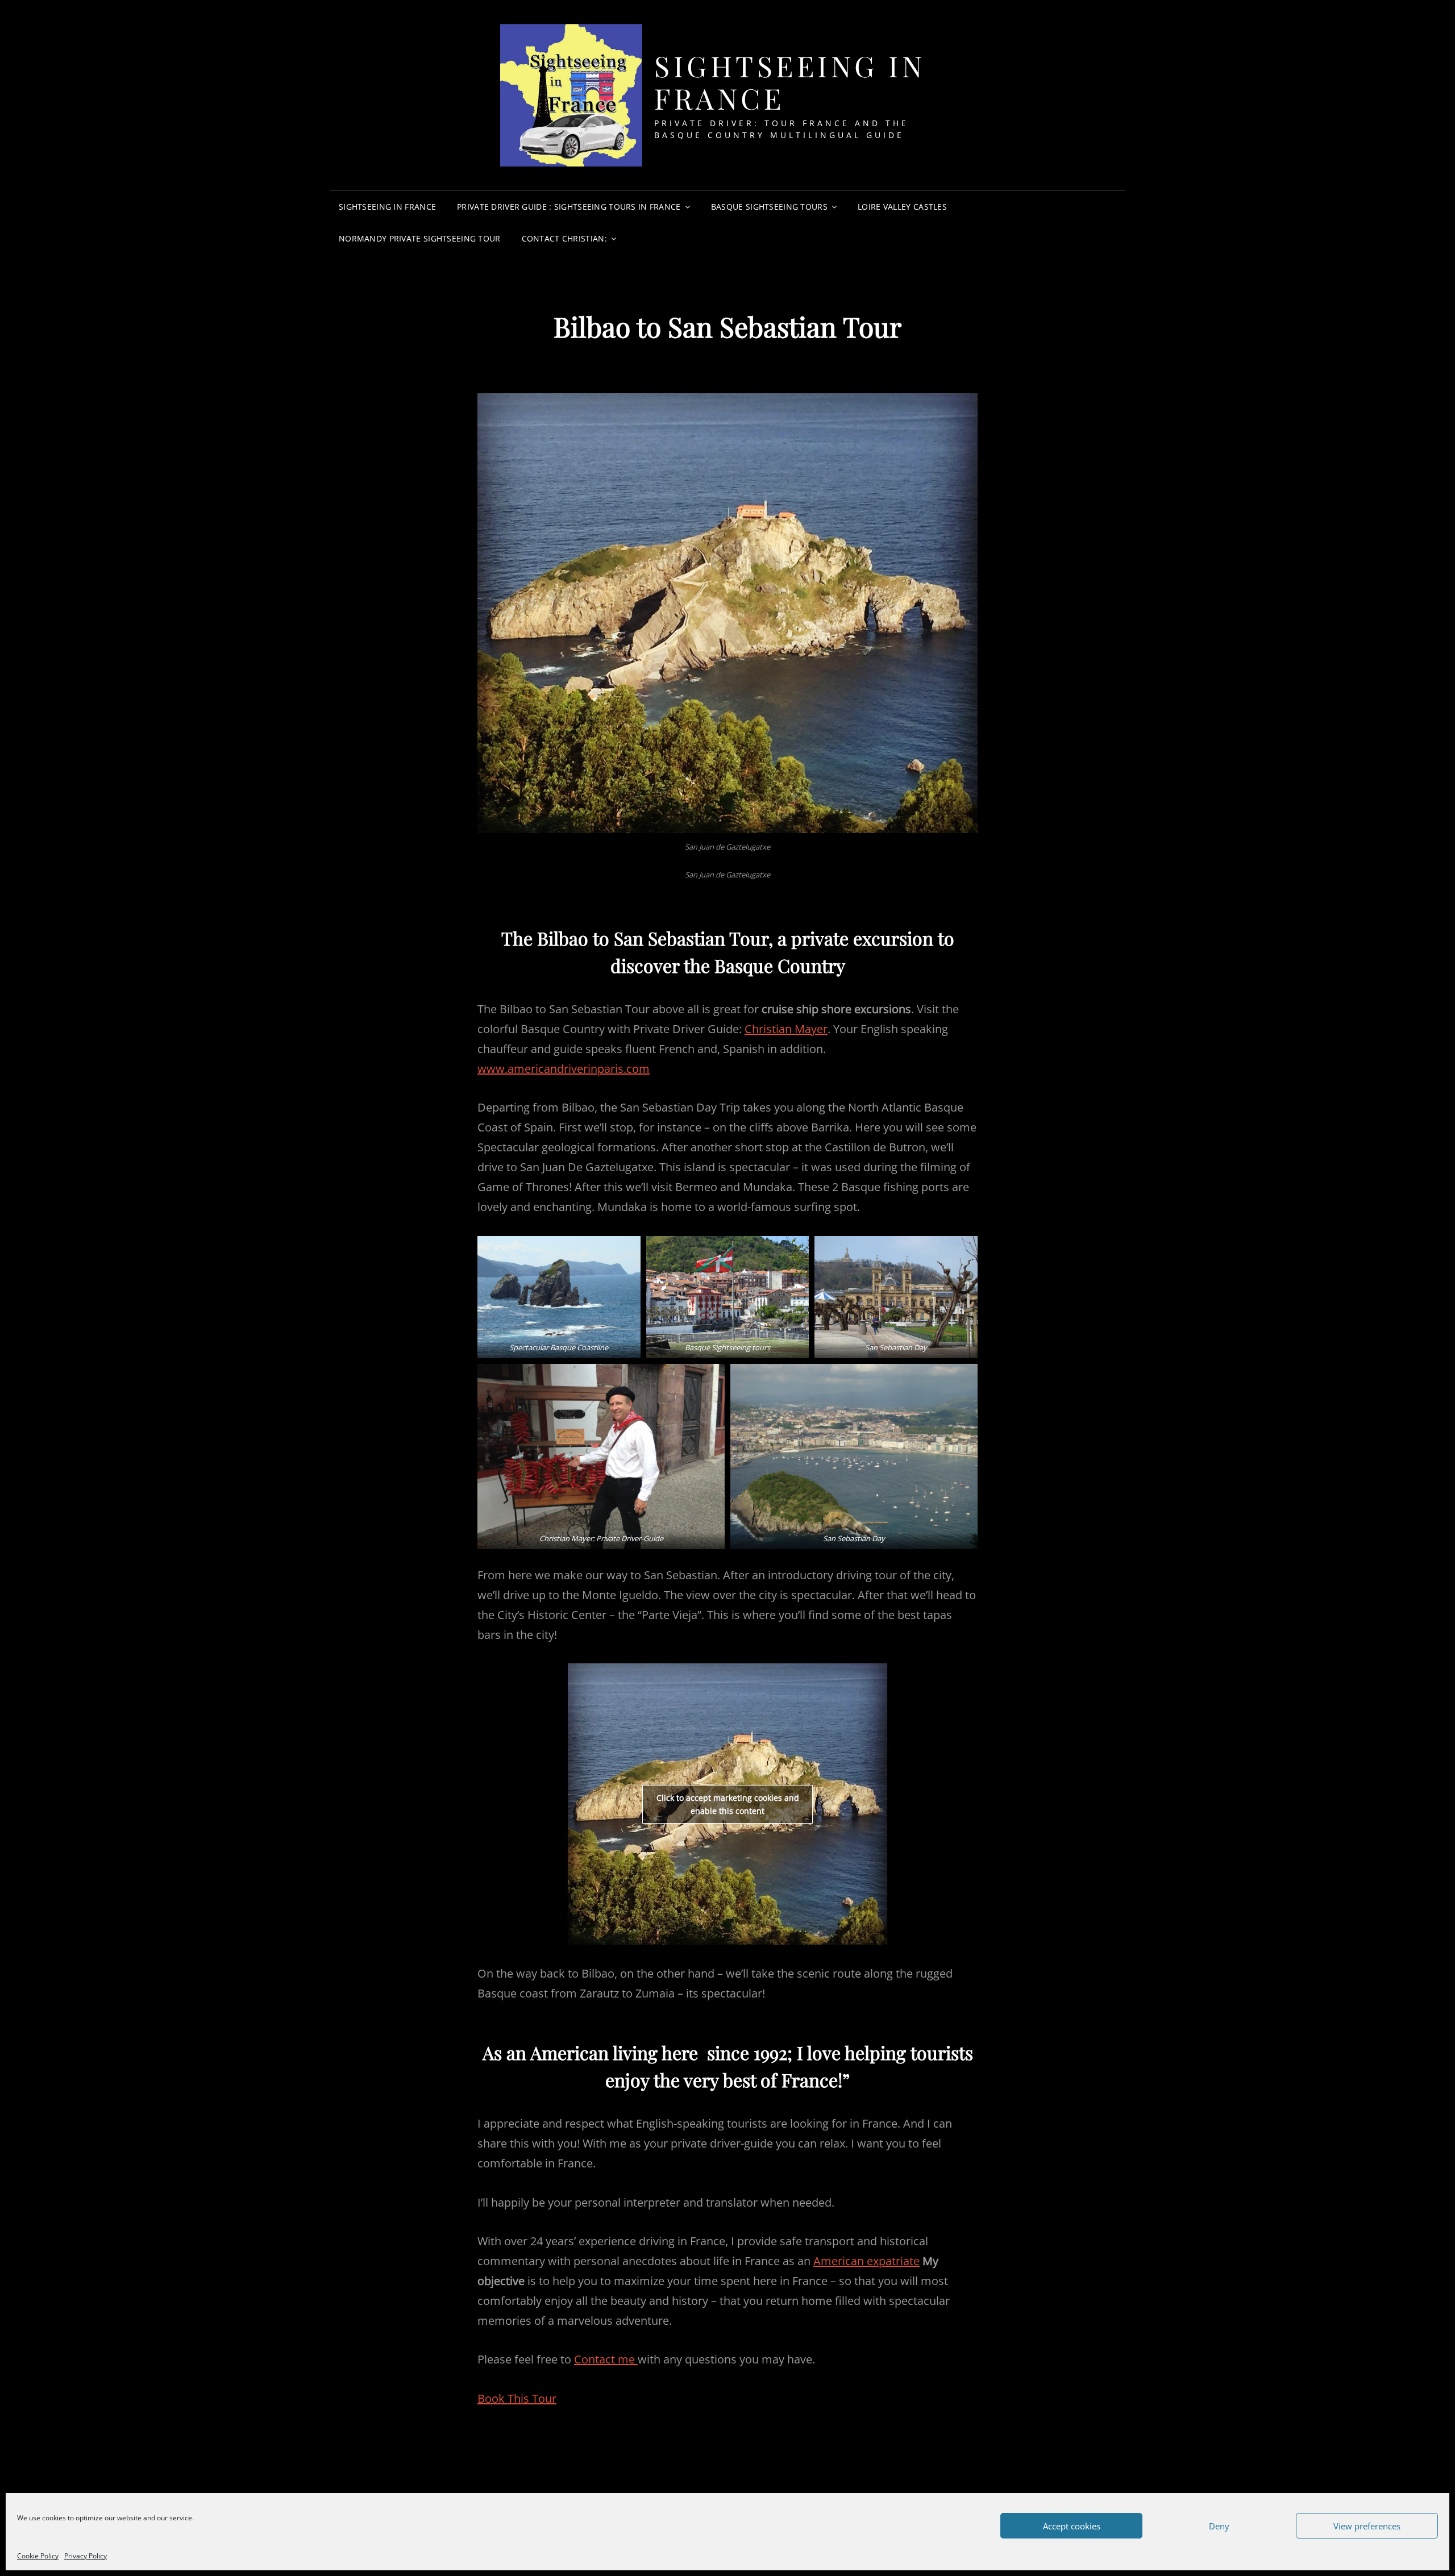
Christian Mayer (786, 1029)
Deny (1219, 2526)
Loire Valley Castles (902, 207)
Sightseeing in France (790, 82)
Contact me (606, 2359)
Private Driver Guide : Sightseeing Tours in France (569, 207)
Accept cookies (1072, 2526)
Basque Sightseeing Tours (769, 207)
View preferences (1367, 2526)
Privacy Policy (86, 2556)
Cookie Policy (38, 2556)
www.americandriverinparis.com (564, 1069)
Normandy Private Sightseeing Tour (420, 238)
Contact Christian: (564, 238)
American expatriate (866, 2261)
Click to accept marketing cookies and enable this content (728, 1804)
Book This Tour (517, 2398)
